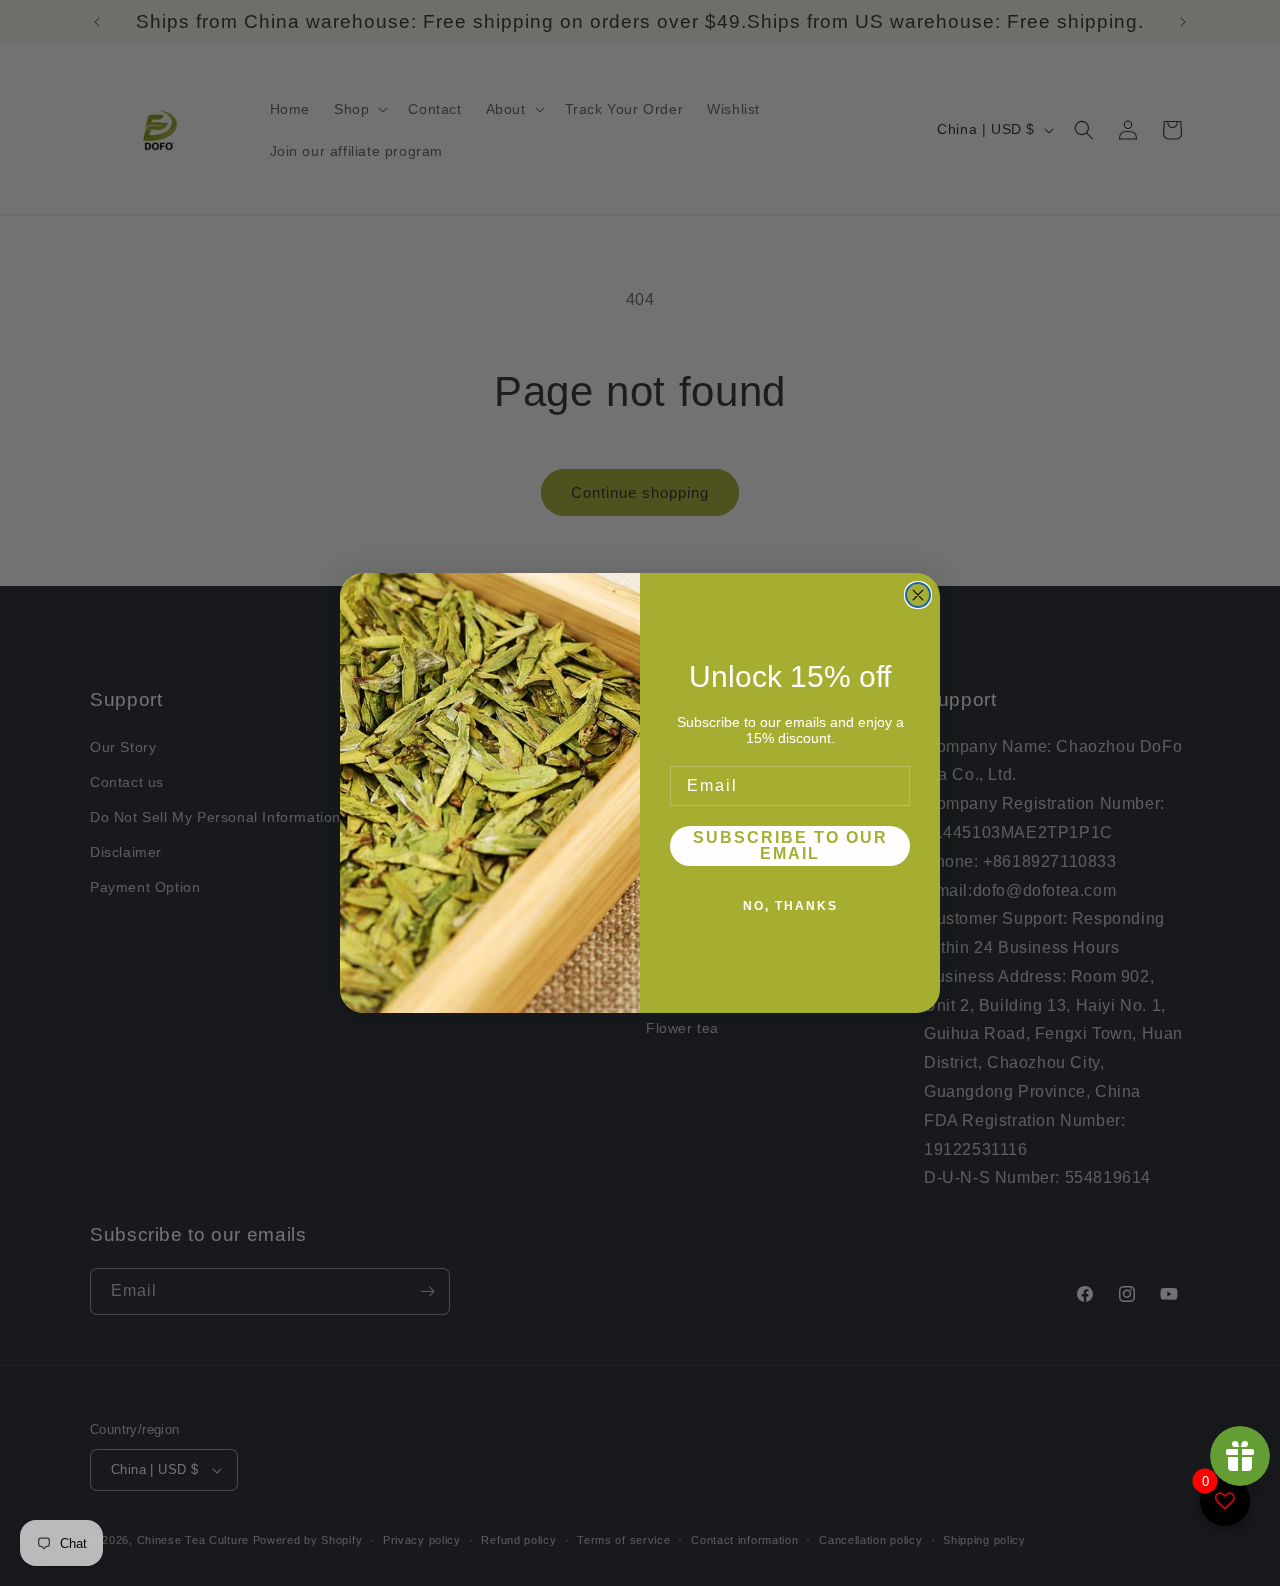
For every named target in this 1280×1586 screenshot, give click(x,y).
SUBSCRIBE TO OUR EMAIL (790, 845)
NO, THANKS (790, 906)
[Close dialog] (918, 595)
